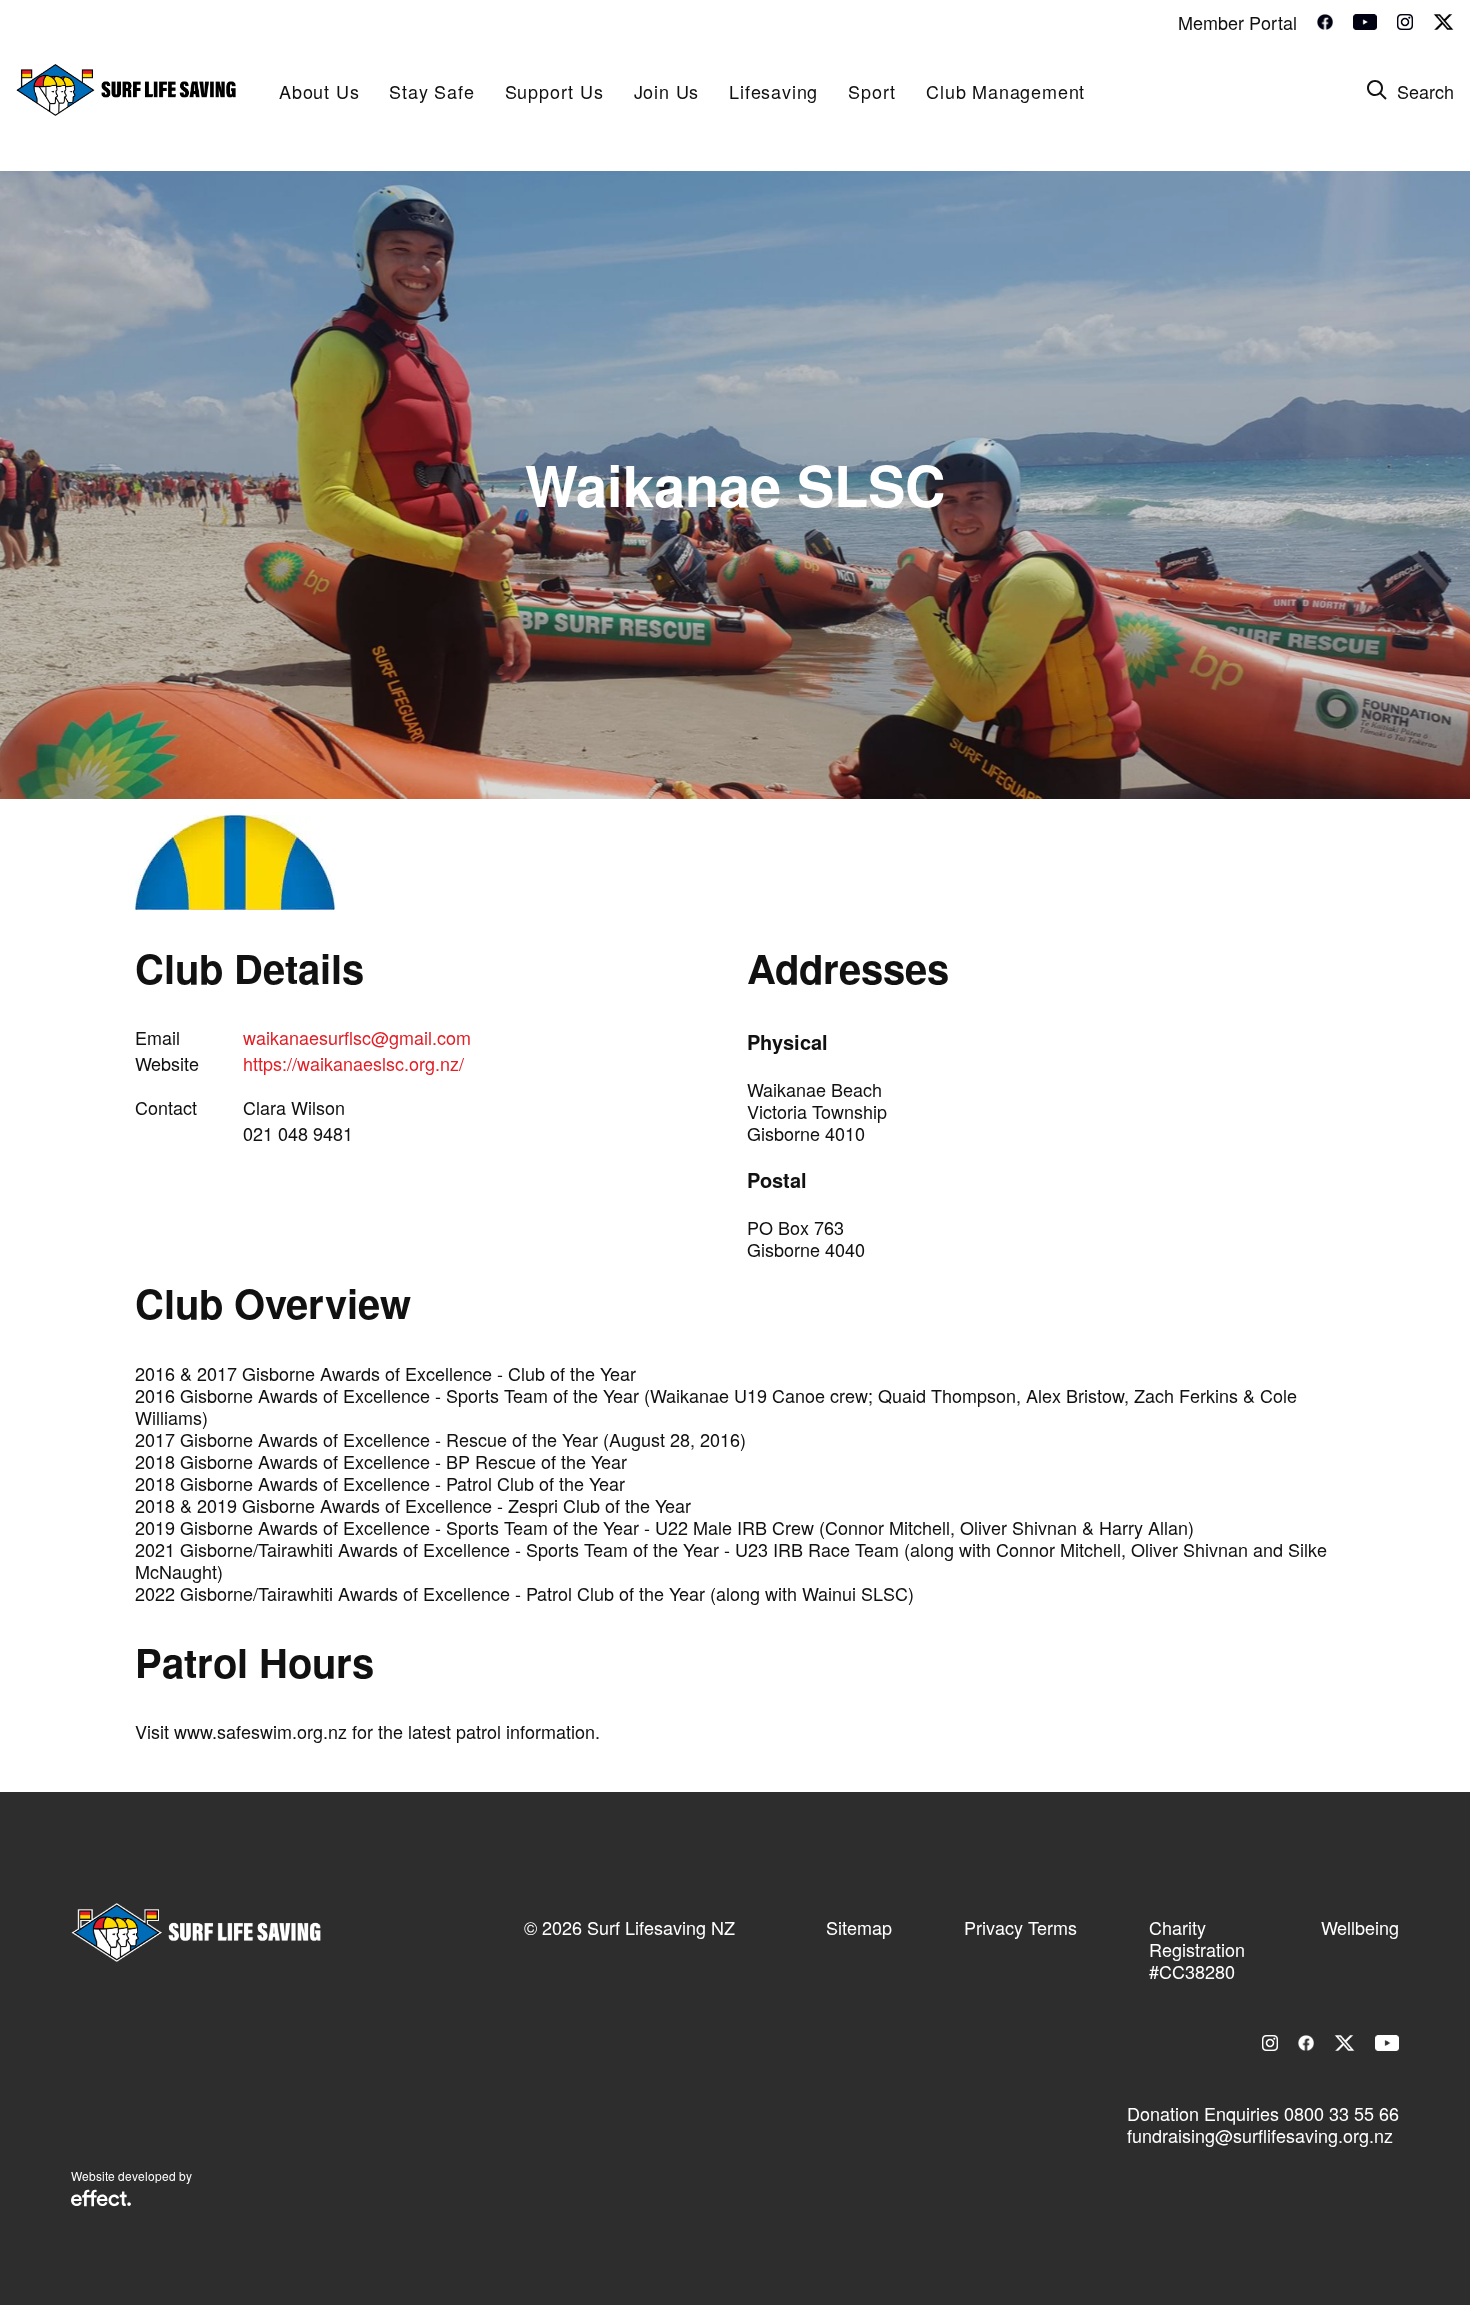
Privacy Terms (1020, 1927)
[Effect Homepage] (101, 2200)
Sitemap (859, 1927)
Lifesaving (773, 91)
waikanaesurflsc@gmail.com (357, 1037)
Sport (872, 91)
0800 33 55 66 (1341, 2113)
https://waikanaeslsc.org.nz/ (353, 1063)
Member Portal (1237, 22)
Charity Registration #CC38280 (1197, 1949)
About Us (319, 91)
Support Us (554, 91)
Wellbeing (1360, 1927)
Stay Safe (431, 91)
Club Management (1005, 91)
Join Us (667, 91)
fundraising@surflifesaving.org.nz (1260, 2135)
